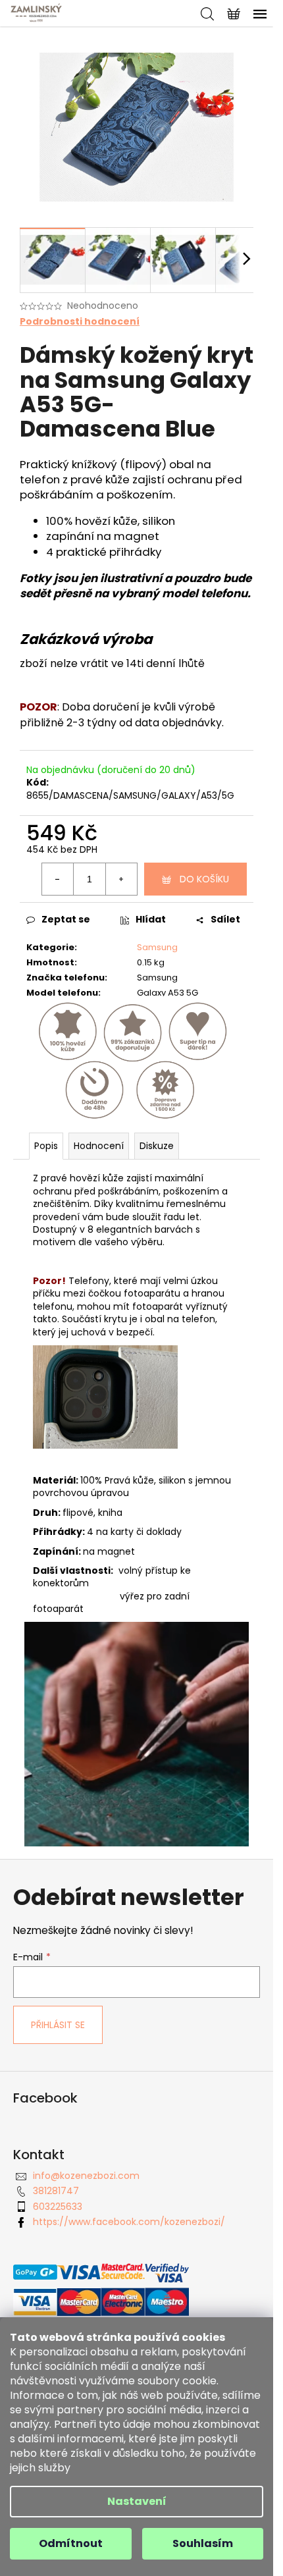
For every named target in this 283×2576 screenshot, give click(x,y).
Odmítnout (71, 2543)
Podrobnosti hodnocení (80, 322)
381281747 (56, 2191)
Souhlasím (203, 2543)
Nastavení (137, 2501)
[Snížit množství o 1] (58, 879)
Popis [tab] (46, 1146)
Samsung (157, 947)
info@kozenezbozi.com (86, 2176)
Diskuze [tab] (157, 1146)
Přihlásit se (58, 2025)
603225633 (58, 2207)
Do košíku (204, 879)
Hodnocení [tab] (99, 1146)
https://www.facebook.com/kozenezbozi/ (129, 2222)
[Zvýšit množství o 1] (121, 879)
